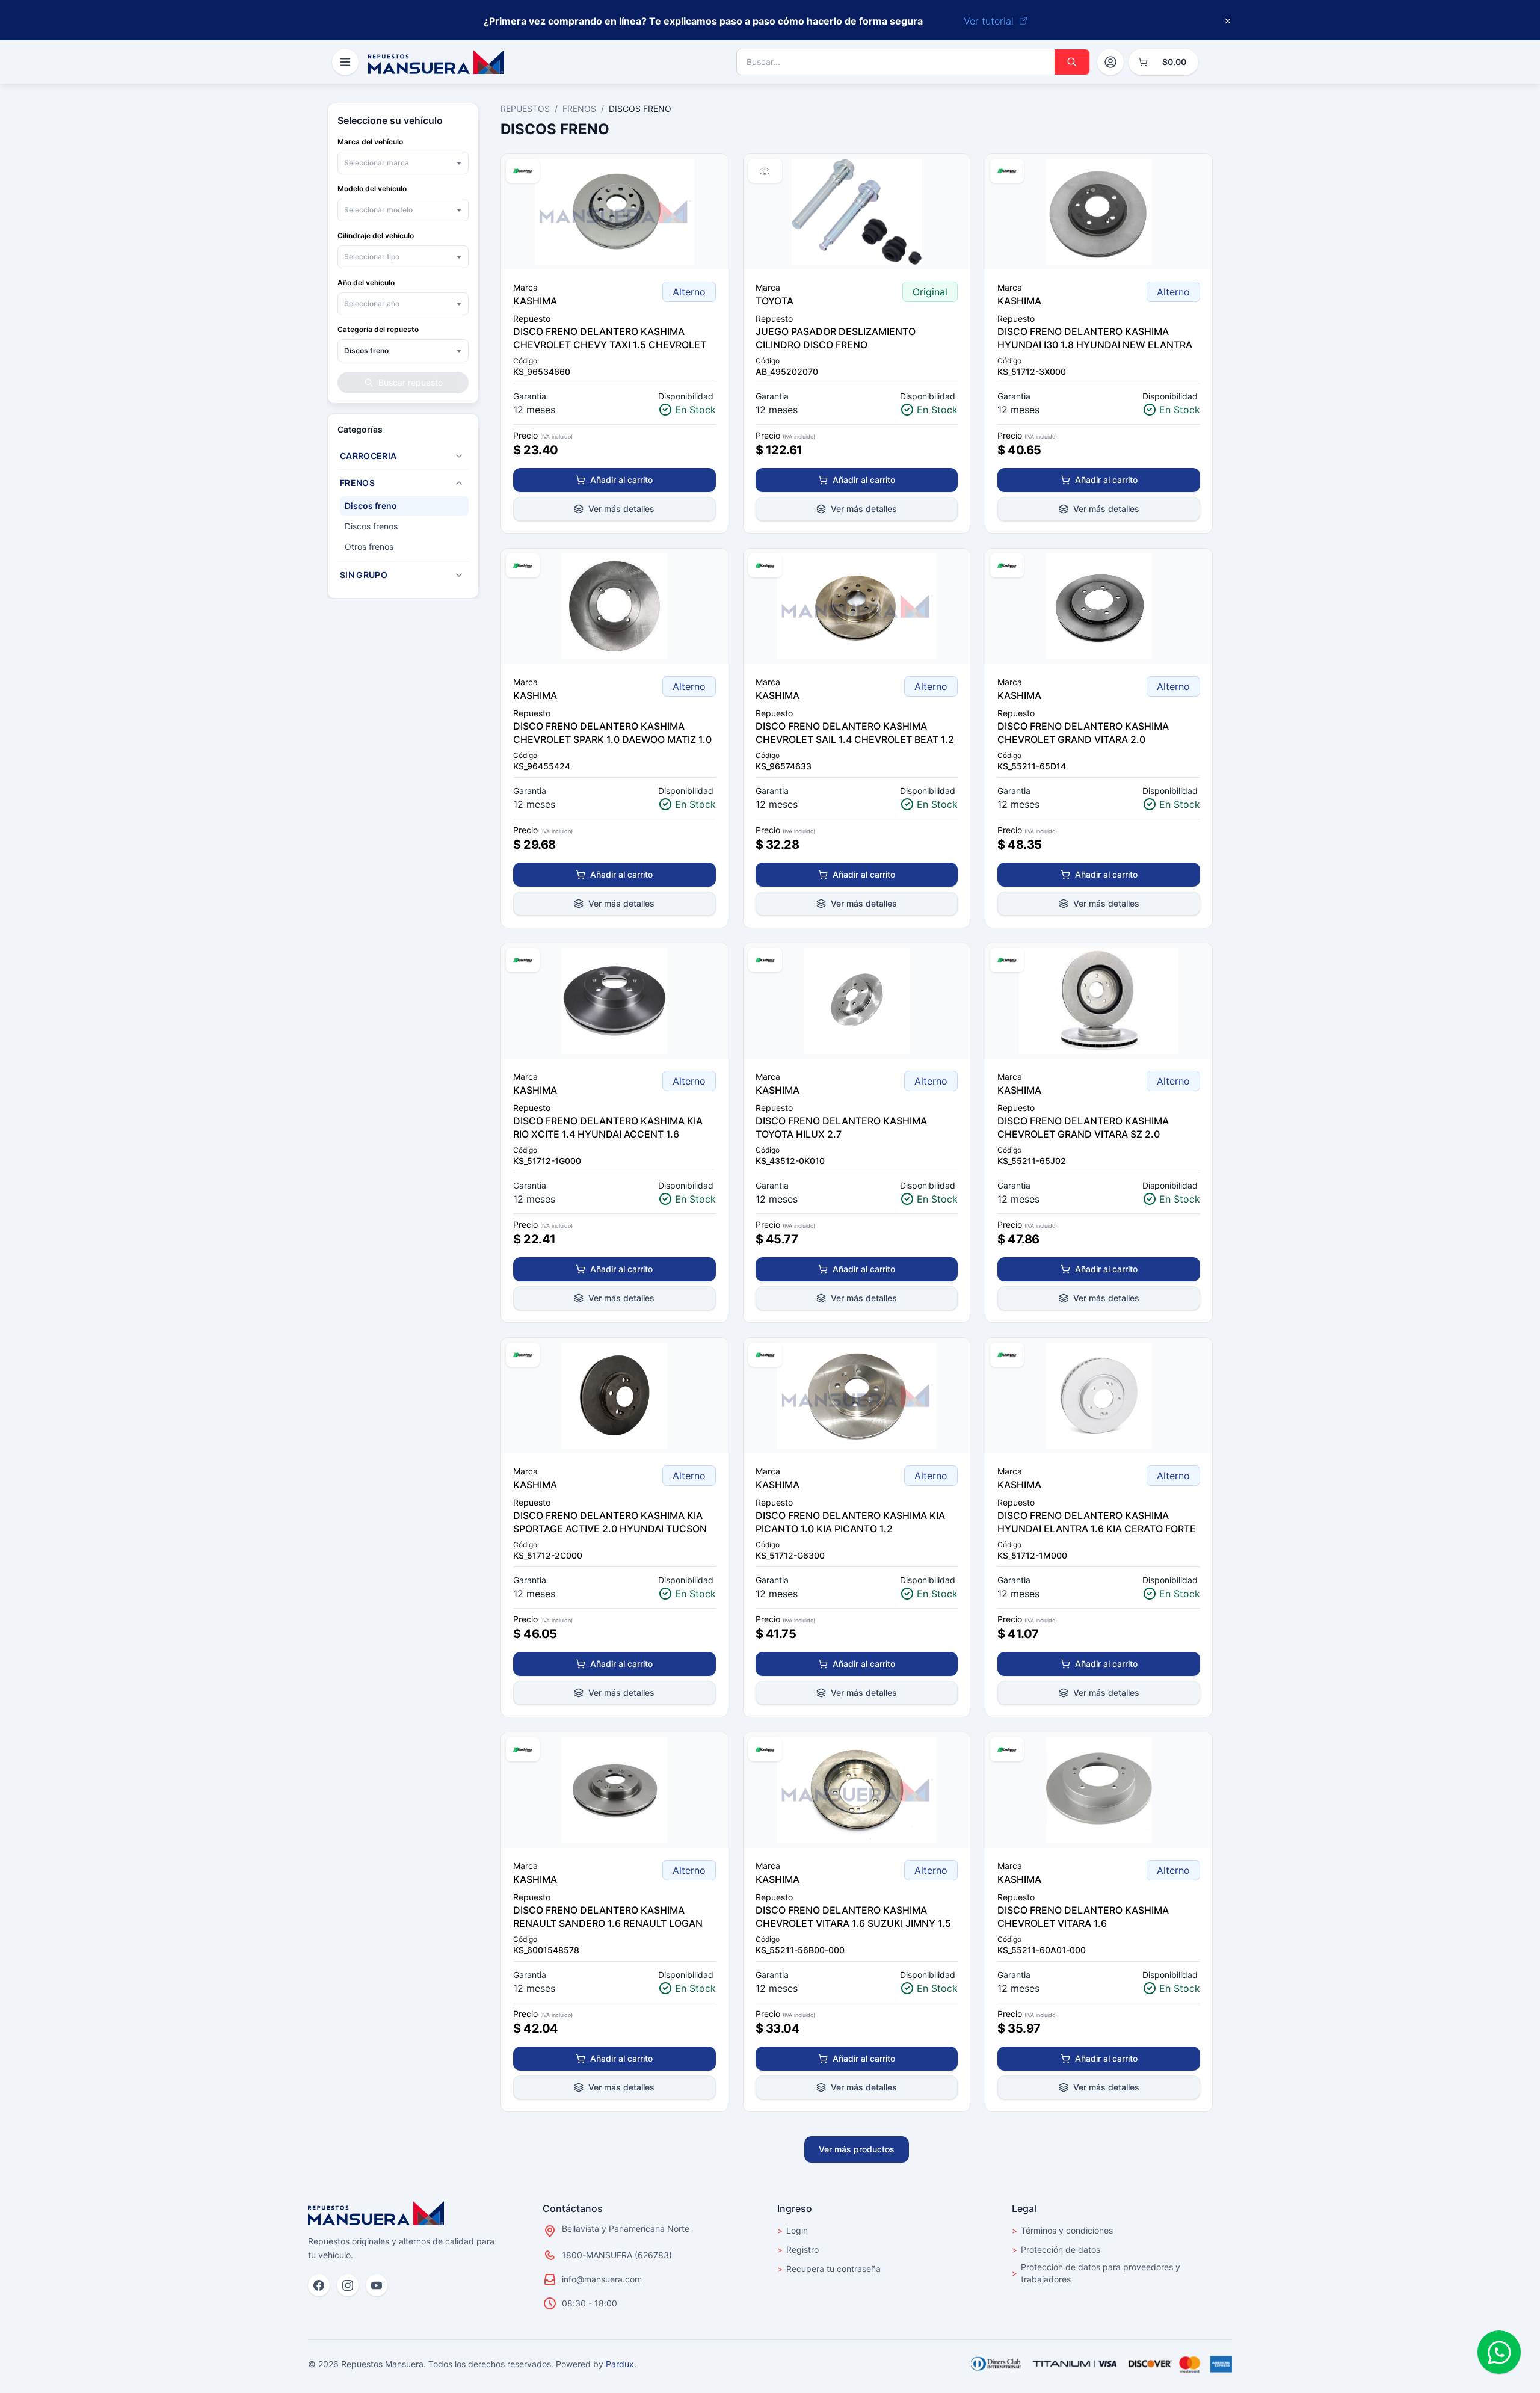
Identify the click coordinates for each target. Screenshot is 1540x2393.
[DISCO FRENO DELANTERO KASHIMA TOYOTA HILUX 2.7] (857, 1001)
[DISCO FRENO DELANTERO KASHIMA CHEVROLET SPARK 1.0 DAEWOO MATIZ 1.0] (614, 606)
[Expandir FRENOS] (459, 483)
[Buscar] (1072, 62)
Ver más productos (857, 2149)
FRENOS (579, 109)
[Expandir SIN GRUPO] (459, 575)
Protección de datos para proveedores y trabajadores (1096, 2273)
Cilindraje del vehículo (376, 236)
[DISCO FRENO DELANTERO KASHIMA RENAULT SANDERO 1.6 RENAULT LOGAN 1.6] (614, 1790)
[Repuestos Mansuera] (376, 2213)
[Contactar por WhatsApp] (1499, 2352)
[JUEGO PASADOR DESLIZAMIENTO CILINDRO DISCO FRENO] (857, 212)
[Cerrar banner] (1228, 21)
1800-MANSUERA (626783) (617, 2255)
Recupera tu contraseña (829, 2269)
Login (793, 2230)
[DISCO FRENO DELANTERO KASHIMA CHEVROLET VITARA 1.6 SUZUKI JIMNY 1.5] (857, 1790)
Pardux (620, 2364)
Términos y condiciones (1062, 2230)
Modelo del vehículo (372, 189)
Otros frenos (369, 547)
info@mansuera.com (602, 2279)
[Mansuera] (436, 62)
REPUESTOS (525, 109)
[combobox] (403, 163)
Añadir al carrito (621, 480)
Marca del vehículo (370, 142)
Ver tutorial (989, 21)
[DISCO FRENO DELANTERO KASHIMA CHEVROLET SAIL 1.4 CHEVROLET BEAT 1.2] (857, 606)
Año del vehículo (366, 282)
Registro (798, 2250)
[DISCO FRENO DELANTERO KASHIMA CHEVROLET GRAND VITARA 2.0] (1099, 606)
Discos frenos (371, 526)
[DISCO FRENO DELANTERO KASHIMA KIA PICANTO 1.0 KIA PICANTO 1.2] (857, 1396)
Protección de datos (1056, 2250)
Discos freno (371, 506)
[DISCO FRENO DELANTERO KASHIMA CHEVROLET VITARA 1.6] (1099, 1790)
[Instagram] (348, 2285)
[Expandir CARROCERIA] (459, 456)
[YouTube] (377, 2285)
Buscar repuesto (411, 382)
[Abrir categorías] (345, 62)
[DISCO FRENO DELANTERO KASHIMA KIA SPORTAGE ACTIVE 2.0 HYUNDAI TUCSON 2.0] (614, 1396)
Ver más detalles (621, 509)
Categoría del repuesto (378, 329)
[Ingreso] (1110, 62)
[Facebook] (319, 2285)
